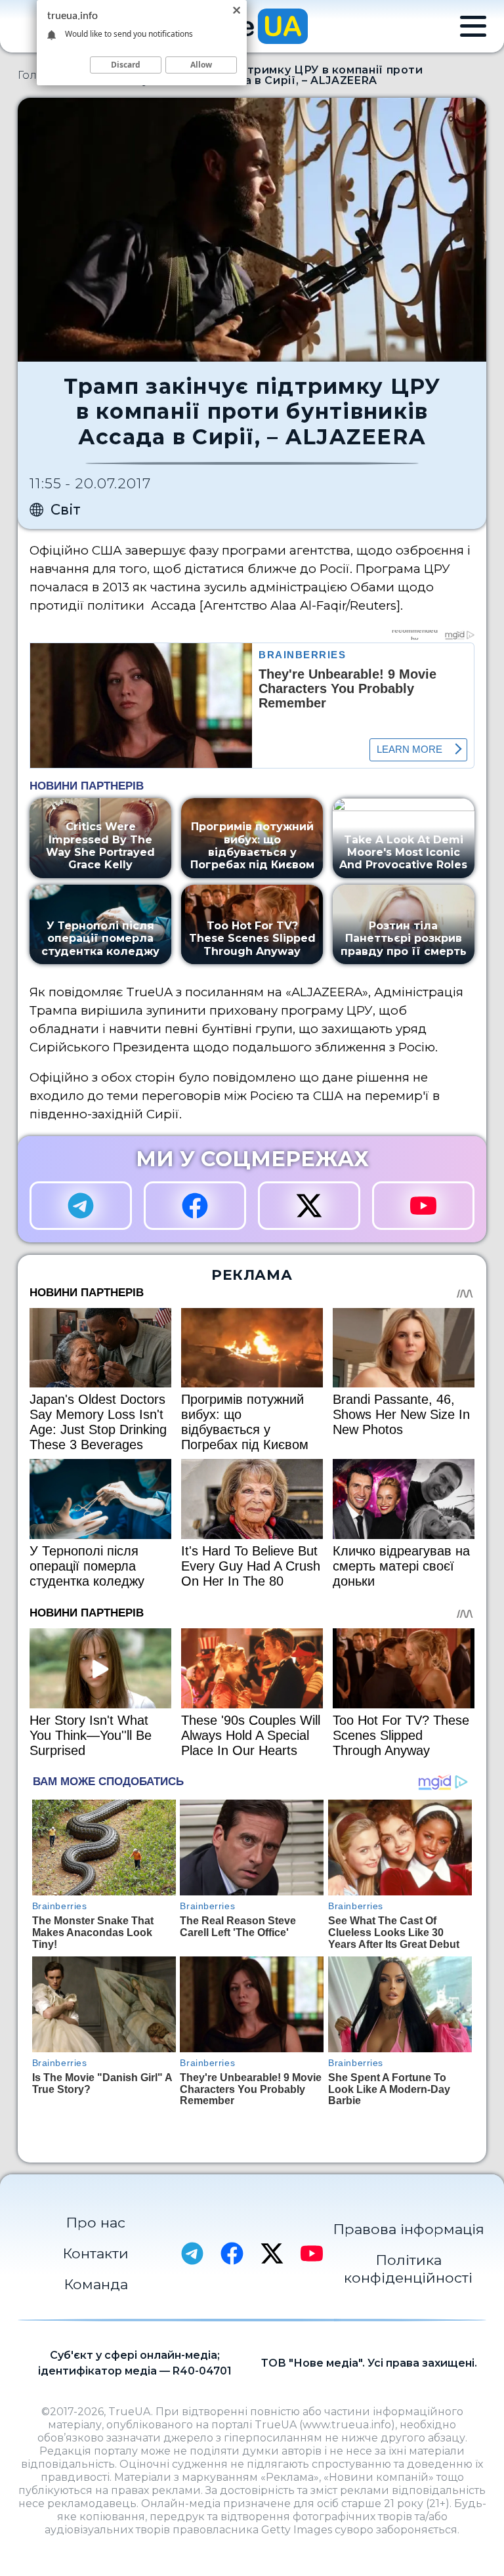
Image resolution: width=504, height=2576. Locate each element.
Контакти (95, 2253)
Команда (96, 2284)
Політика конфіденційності (408, 2269)
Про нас (95, 2222)
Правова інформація (409, 2229)
